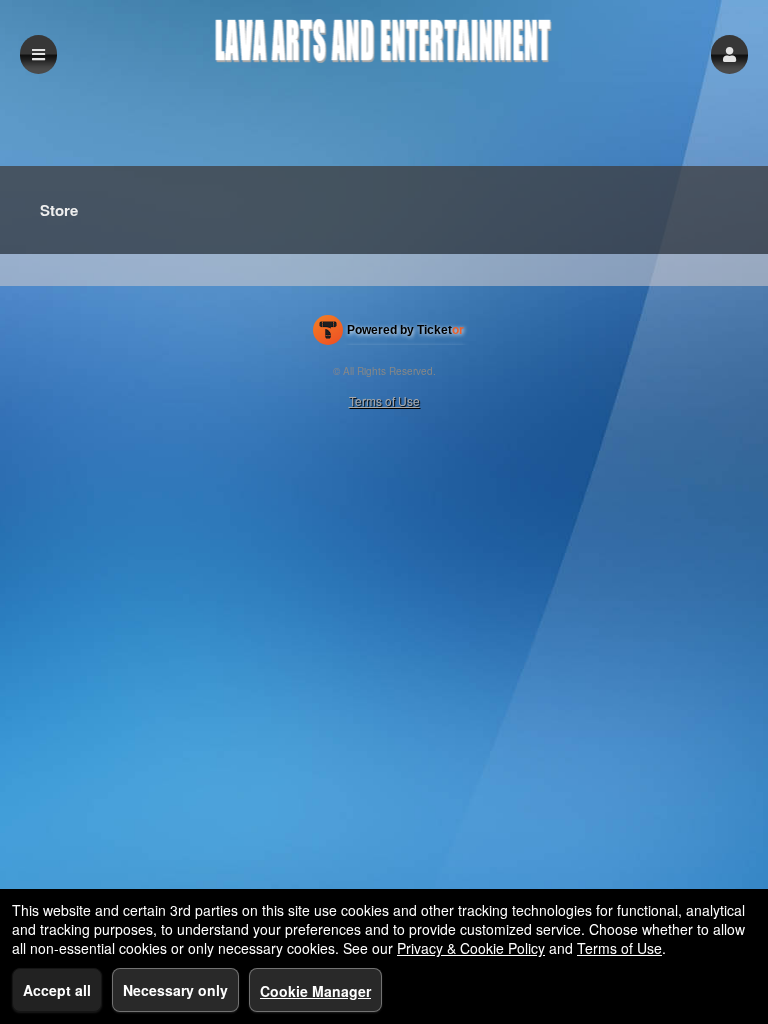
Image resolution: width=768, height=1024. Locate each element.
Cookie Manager (315, 991)
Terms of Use (384, 400)
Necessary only (175, 990)
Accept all (57, 990)
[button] (729, 54)
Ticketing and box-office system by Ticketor (388, 334)
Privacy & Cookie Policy (471, 948)
